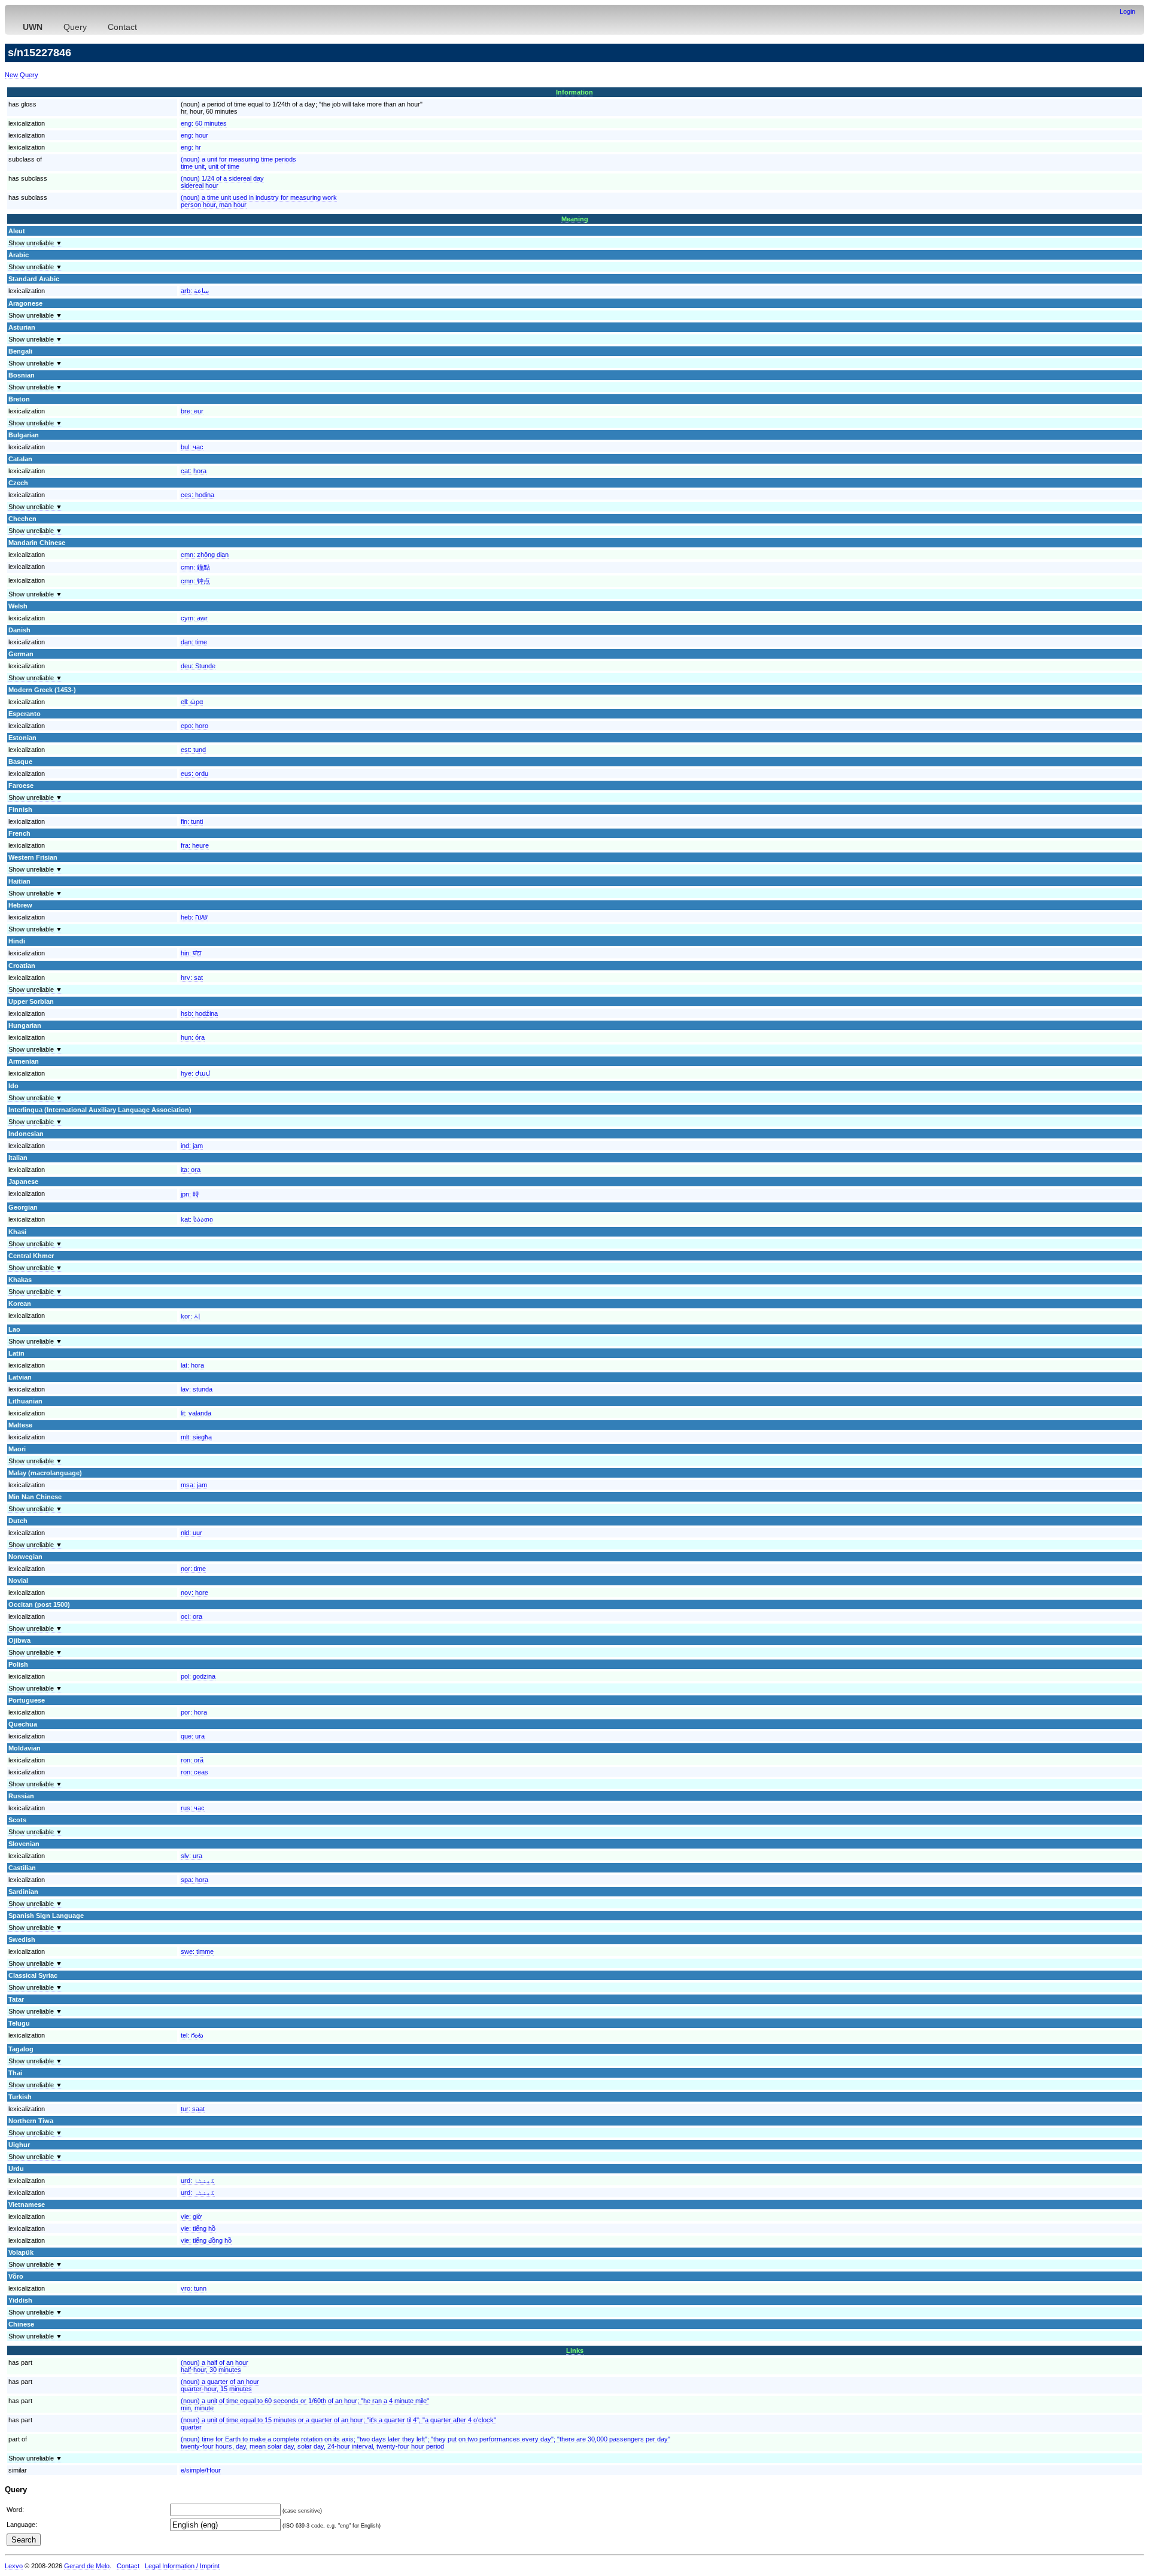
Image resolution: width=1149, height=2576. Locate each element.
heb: (194, 917)
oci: (191, 1616)
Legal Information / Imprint (182, 2566)
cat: (194, 471)
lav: (197, 1389)
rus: (193, 1808)
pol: (198, 1676)
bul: (192, 447)
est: (193, 750)
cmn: (205, 555)
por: (194, 1712)
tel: (192, 2035)
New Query (22, 75)
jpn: (190, 1194)
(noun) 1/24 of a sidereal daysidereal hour (222, 182)
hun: (193, 1037)
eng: (204, 123)
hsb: (199, 1013)
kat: (197, 1219)
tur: (193, 2109)
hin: (191, 953)
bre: (192, 411)
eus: (194, 774)
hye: (195, 1073)
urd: (198, 2181)
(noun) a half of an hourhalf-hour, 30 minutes (215, 2366)
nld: (191, 1533)
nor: (193, 1569)
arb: (195, 291)
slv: (191, 1856)
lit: (196, 1413)
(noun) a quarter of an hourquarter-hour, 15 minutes (220, 2385)
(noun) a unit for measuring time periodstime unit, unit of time (238, 163)
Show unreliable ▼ (35, 243)
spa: (194, 1880)
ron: (192, 1760)
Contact (122, 27)
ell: (192, 702)
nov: (194, 1593)
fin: (192, 821)
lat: (192, 1365)
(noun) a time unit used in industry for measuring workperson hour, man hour (259, 201)
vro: (194, 2288)
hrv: (192, 978)
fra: (195, 845)
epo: (194, 726)
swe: (197, 1951)
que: (193, 1736)
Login (1127, 11)
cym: (194, 618)
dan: (194, 642)
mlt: (196, 1437)
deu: (198, 666)
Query (75, 27)
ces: (197, 495)
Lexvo (14, 2566)
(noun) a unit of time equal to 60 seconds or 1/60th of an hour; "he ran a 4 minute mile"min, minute (305, 2404)
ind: (192, 1146)
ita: (191, 1170)
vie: (191, 2216)
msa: (194, 1485)
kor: (191, 1316)
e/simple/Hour (201, 2470)
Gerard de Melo (87, 2566)
